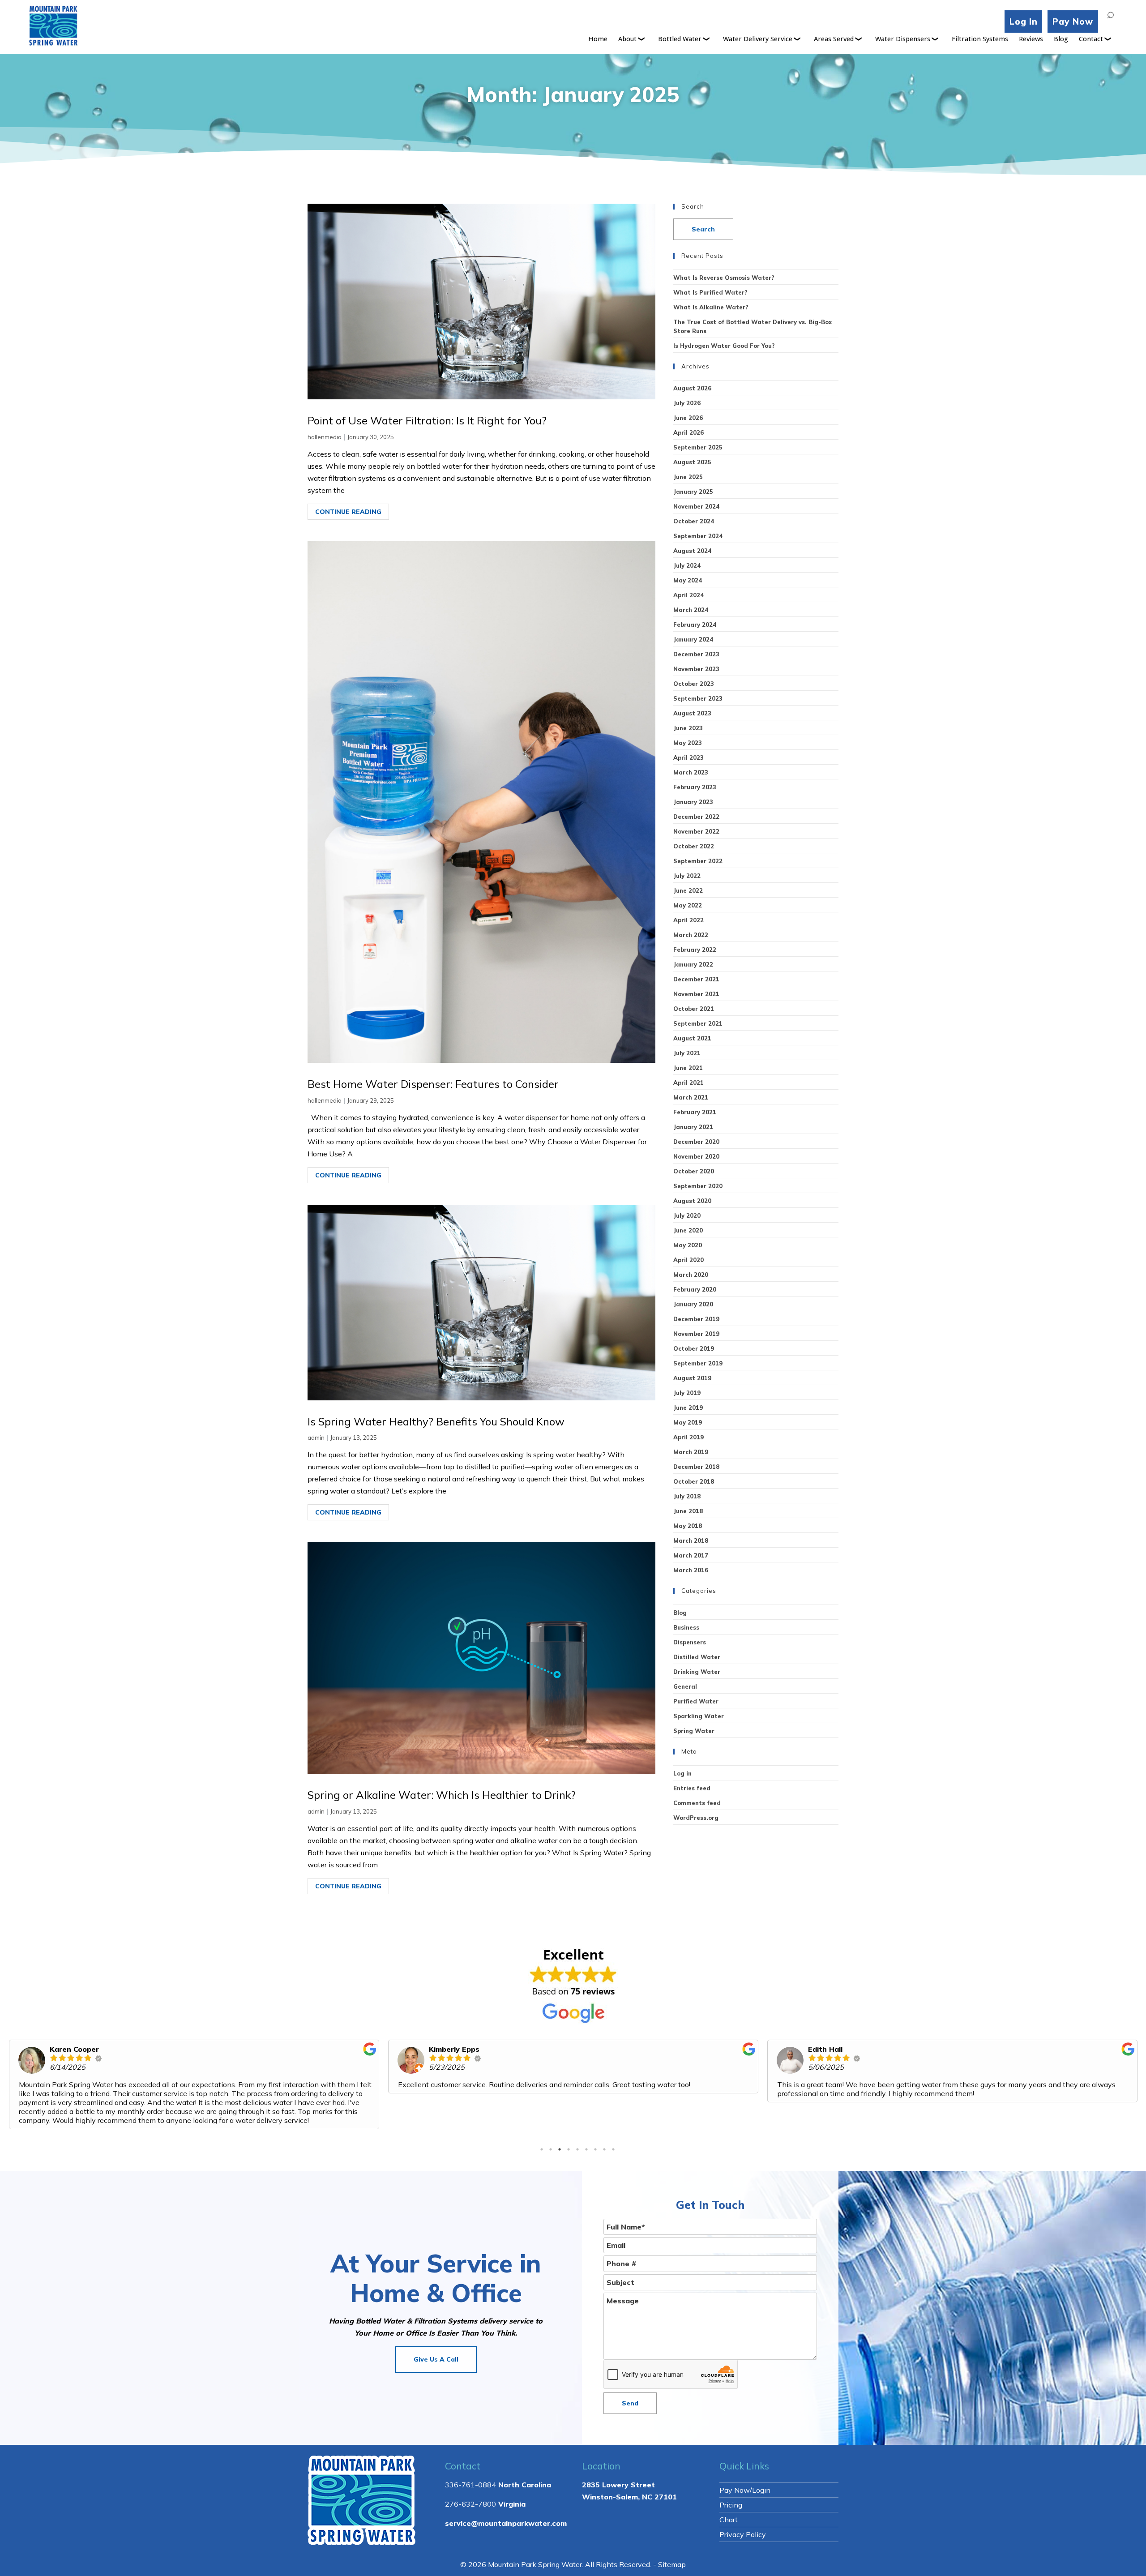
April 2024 (688, 595)
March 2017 (691, 1555)
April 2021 (688, 1083)
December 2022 (696, 817)
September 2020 (698, 1186)
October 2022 (694, 846)
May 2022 (688, 905)
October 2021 (694, 1009)
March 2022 (691, 935)
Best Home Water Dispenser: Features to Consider (433, 1084)
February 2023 (695, 787)
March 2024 (691, 610)
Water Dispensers (903, 39)
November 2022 (696, 831)
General (685, 1686)
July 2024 (687, 565)
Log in (682, 1773)
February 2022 (695, 950)
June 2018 (688, 1511)
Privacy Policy (743, 2516)
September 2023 (698, 698)
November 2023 (696, 669)
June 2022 (688, 890)
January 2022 (693, 964)
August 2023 (692, 713)
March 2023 (691, 772)
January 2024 (693, 639)
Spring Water (694, 1731)
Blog (1061, 39)
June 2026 (688, 418)
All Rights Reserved (618, 2546)
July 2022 (687, 876)
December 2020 (696, 1142)
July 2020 (687, 1215)
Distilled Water (697, 1657)
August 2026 (692, 388)
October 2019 (694, 1348)
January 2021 (693, 1127)
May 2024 (688, 580)
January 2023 (693, 802)
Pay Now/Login (745, 2472)
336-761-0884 (470, 2467)
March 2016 (691, 1570)
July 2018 (687, 1496)
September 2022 (698, 861)
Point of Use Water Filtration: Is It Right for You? (427, 420)
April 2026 (688, 432)
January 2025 (693, 492)
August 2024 (692, 551)
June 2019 (688, 1408)
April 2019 (688, 1437)
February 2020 (695, 1289)
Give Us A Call (436, 2341)
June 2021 (688, 1068)
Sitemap (672, 2546)
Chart (729, 2502)
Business (686, 1627)
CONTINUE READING (348, 512)
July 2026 (687, 403)
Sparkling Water (699, 1716)
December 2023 (696, 654)
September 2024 (698, 536)
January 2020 (693, 1304)
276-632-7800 (470, 2486)
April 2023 (688, 757)
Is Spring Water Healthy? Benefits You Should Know (436, 1421)
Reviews (1031, 39)
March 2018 (691, 1540)
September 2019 (698, 1363)
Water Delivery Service (758, 39)
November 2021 (696, 994)
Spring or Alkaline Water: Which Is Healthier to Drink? (442, 1795)
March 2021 (691, 1097)
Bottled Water (680, 39)
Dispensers (690, 1642)
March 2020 (691, 1275)
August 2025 (692, 462)
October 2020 (694, 1171)
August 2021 (692, 1038)
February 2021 (695, 1112)
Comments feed (697, 1803)
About (627, 39)
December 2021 (696, 979)
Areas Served (834, 39)
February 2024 (695, 625)
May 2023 (688, 743)
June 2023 (688, 728)
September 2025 (698, 447)
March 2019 (691, 1452)
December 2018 (696, 1467)
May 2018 (688, 1526)
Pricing (731, 2487)
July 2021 (687, 1053)
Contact (1091, 39)
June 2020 (688, 1230)
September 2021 (698, 1023)
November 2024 (696, 506)
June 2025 (688, 477)
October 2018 (694, 1481)
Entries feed (692, 1788)
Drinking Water (697, 1672)
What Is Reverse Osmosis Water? (724, 278)
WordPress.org (696, 1818)
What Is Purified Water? (710, 292)
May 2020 (688, 1245)
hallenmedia (325, 437)
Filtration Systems (980, 39)
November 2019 (696, 1334)
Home (598, 39)
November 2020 (696, 1156)
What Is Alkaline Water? (711, 307)
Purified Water (696, 1701)
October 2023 (694, 684)
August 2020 (692, 1201)
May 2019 (688, 1422)
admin (316, 1438)
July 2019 (687, 1393)
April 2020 (688, 1260)
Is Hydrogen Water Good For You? (724, 346)
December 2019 (696, 1319)
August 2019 (692, 1378)
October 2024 (694, 521)
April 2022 (688, 920)
